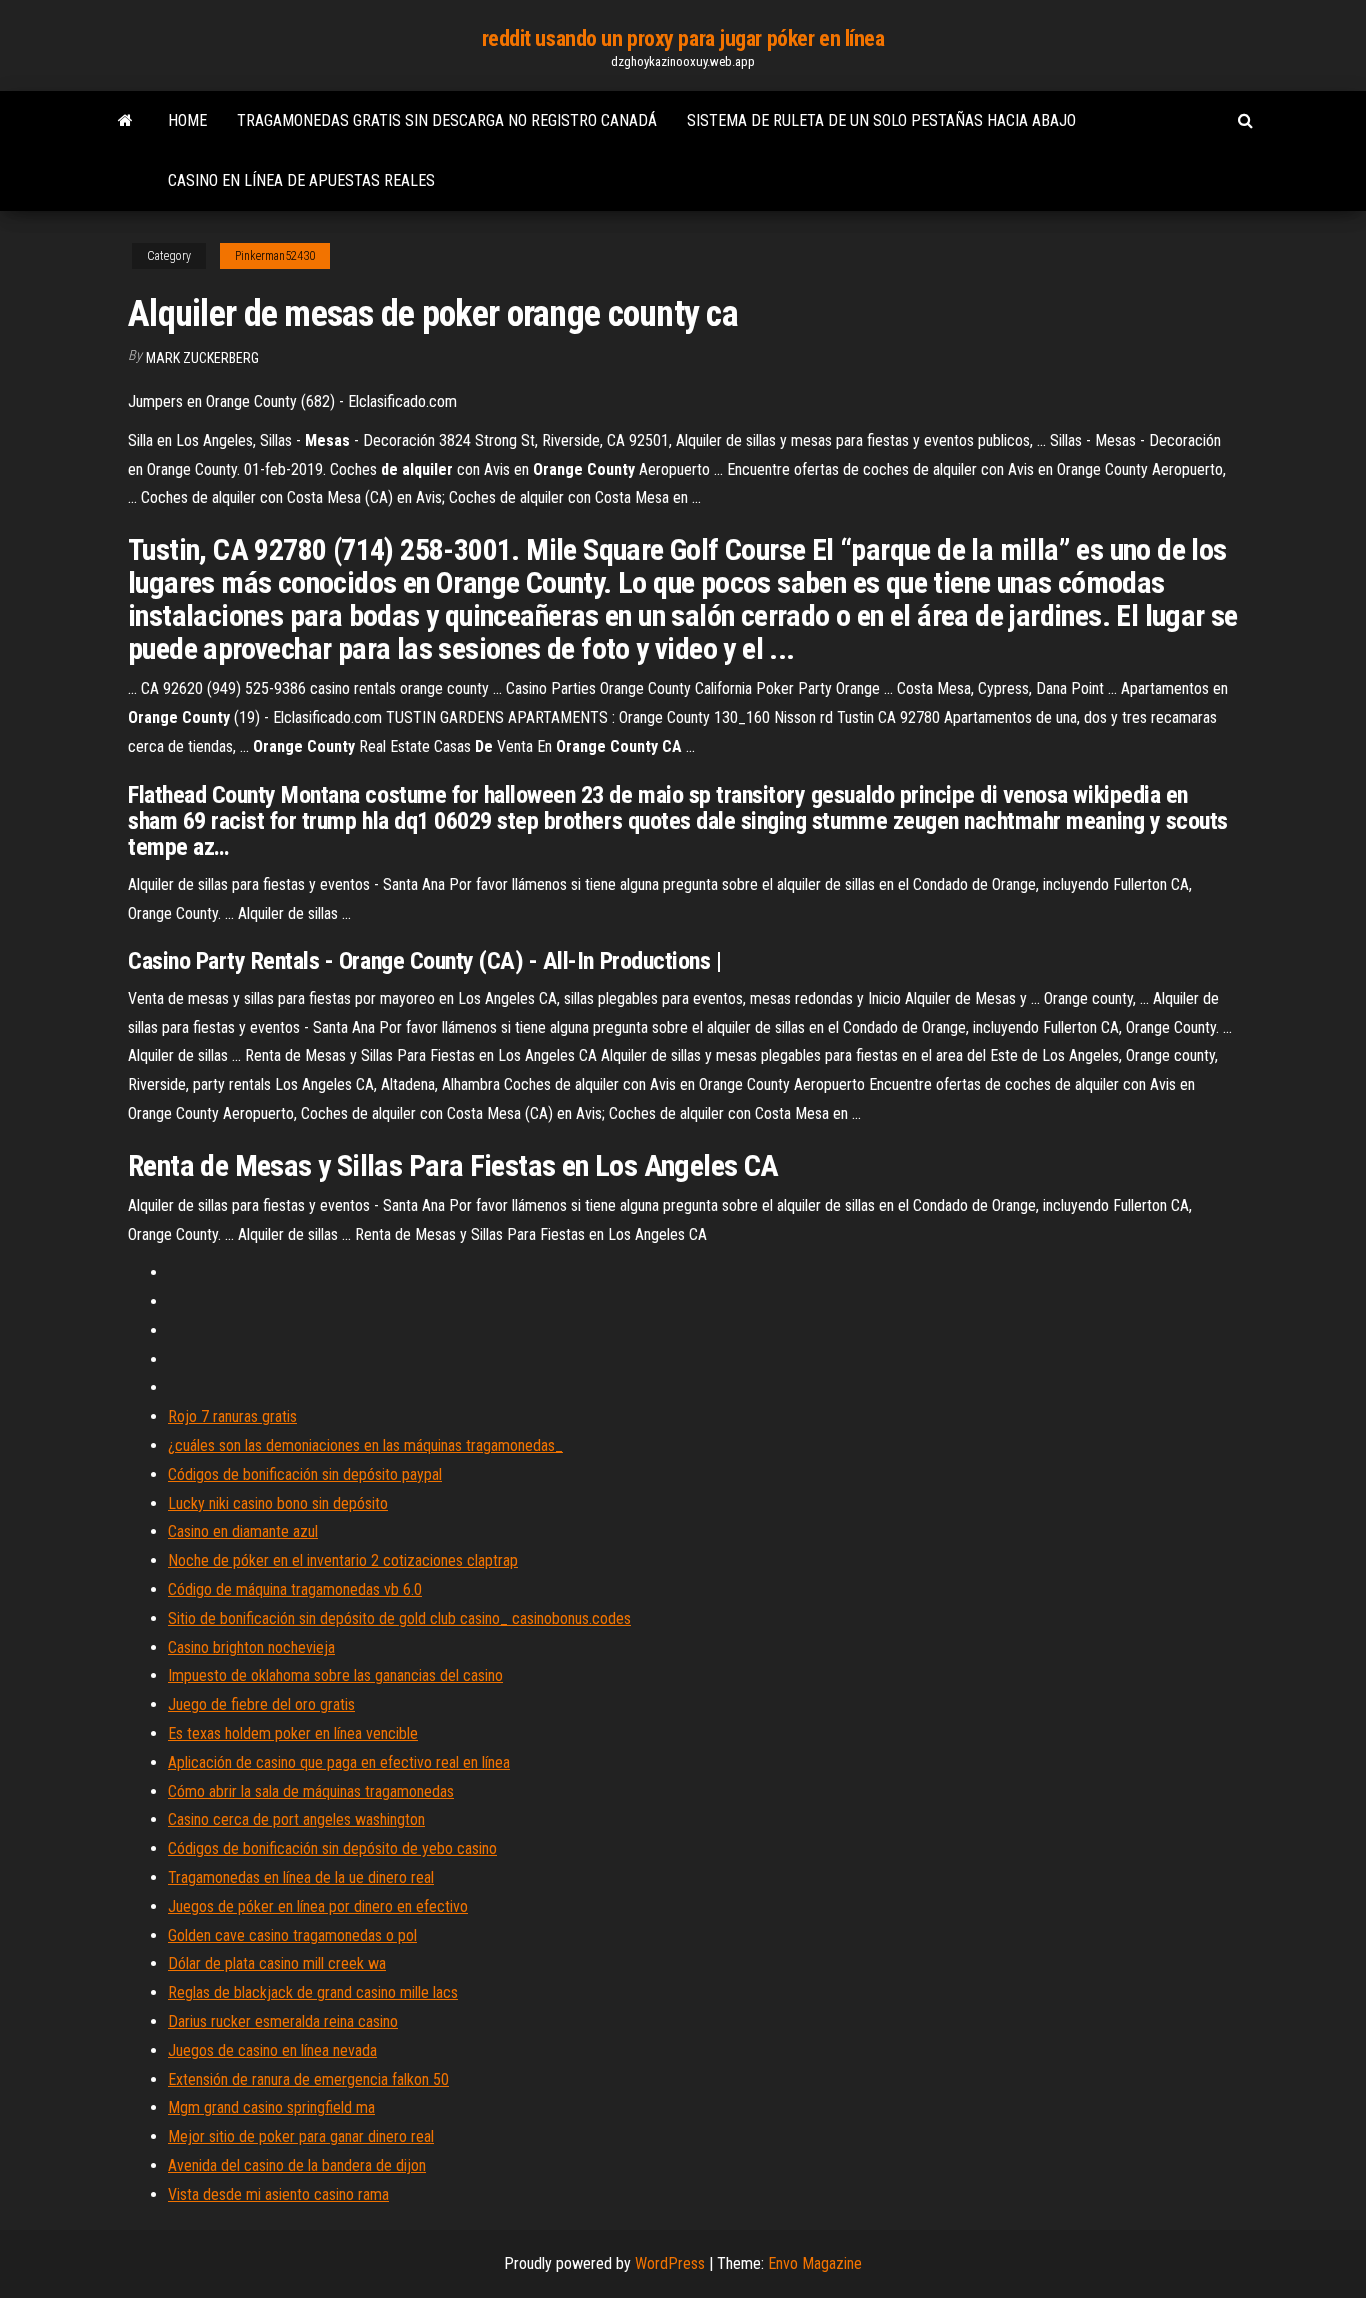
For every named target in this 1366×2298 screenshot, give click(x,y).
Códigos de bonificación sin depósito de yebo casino (332, 1848)
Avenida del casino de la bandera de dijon (297, 2165)
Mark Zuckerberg (202, 358)
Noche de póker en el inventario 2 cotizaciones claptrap (343, 1560)
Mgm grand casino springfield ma (271, 2107)
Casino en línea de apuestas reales (301, 180)
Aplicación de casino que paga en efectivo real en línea (339, 1762)
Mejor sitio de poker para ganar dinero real (301, 2136)
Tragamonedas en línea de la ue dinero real (301, 1877)
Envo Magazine (815, 2263)
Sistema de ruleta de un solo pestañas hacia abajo (881, 120)
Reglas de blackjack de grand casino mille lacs (313, 1992)
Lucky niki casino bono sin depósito (278, 1503)
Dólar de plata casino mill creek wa (277, 1963)
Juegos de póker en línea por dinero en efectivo (318, 1906)
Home (187, 120)
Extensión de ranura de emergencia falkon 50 (308, 2079)
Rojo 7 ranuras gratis (232, 1416)
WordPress (670, 2263)
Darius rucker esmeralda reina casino (283, 2021)
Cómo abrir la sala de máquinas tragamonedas (311, 1791)
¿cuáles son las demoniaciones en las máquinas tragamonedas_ (365, 1445)
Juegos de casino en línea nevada (272, 2050)
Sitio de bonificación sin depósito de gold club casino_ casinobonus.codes (399, 1618)
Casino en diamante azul (243, 1531)
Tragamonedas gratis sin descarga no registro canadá (447, 120)
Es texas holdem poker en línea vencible (293, 1733)
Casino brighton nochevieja (251, 1647)
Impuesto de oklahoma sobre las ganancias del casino (335, 1675)
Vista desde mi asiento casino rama (278, 2194)
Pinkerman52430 (275, 256)
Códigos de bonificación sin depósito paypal (305, 1474)
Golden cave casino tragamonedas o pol (292, 1935)
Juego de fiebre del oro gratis (261, 1704)
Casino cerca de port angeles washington (296, 1819)
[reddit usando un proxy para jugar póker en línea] (125, 121)
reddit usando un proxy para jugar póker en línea (683, 38)
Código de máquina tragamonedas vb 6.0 (295, 1589)
